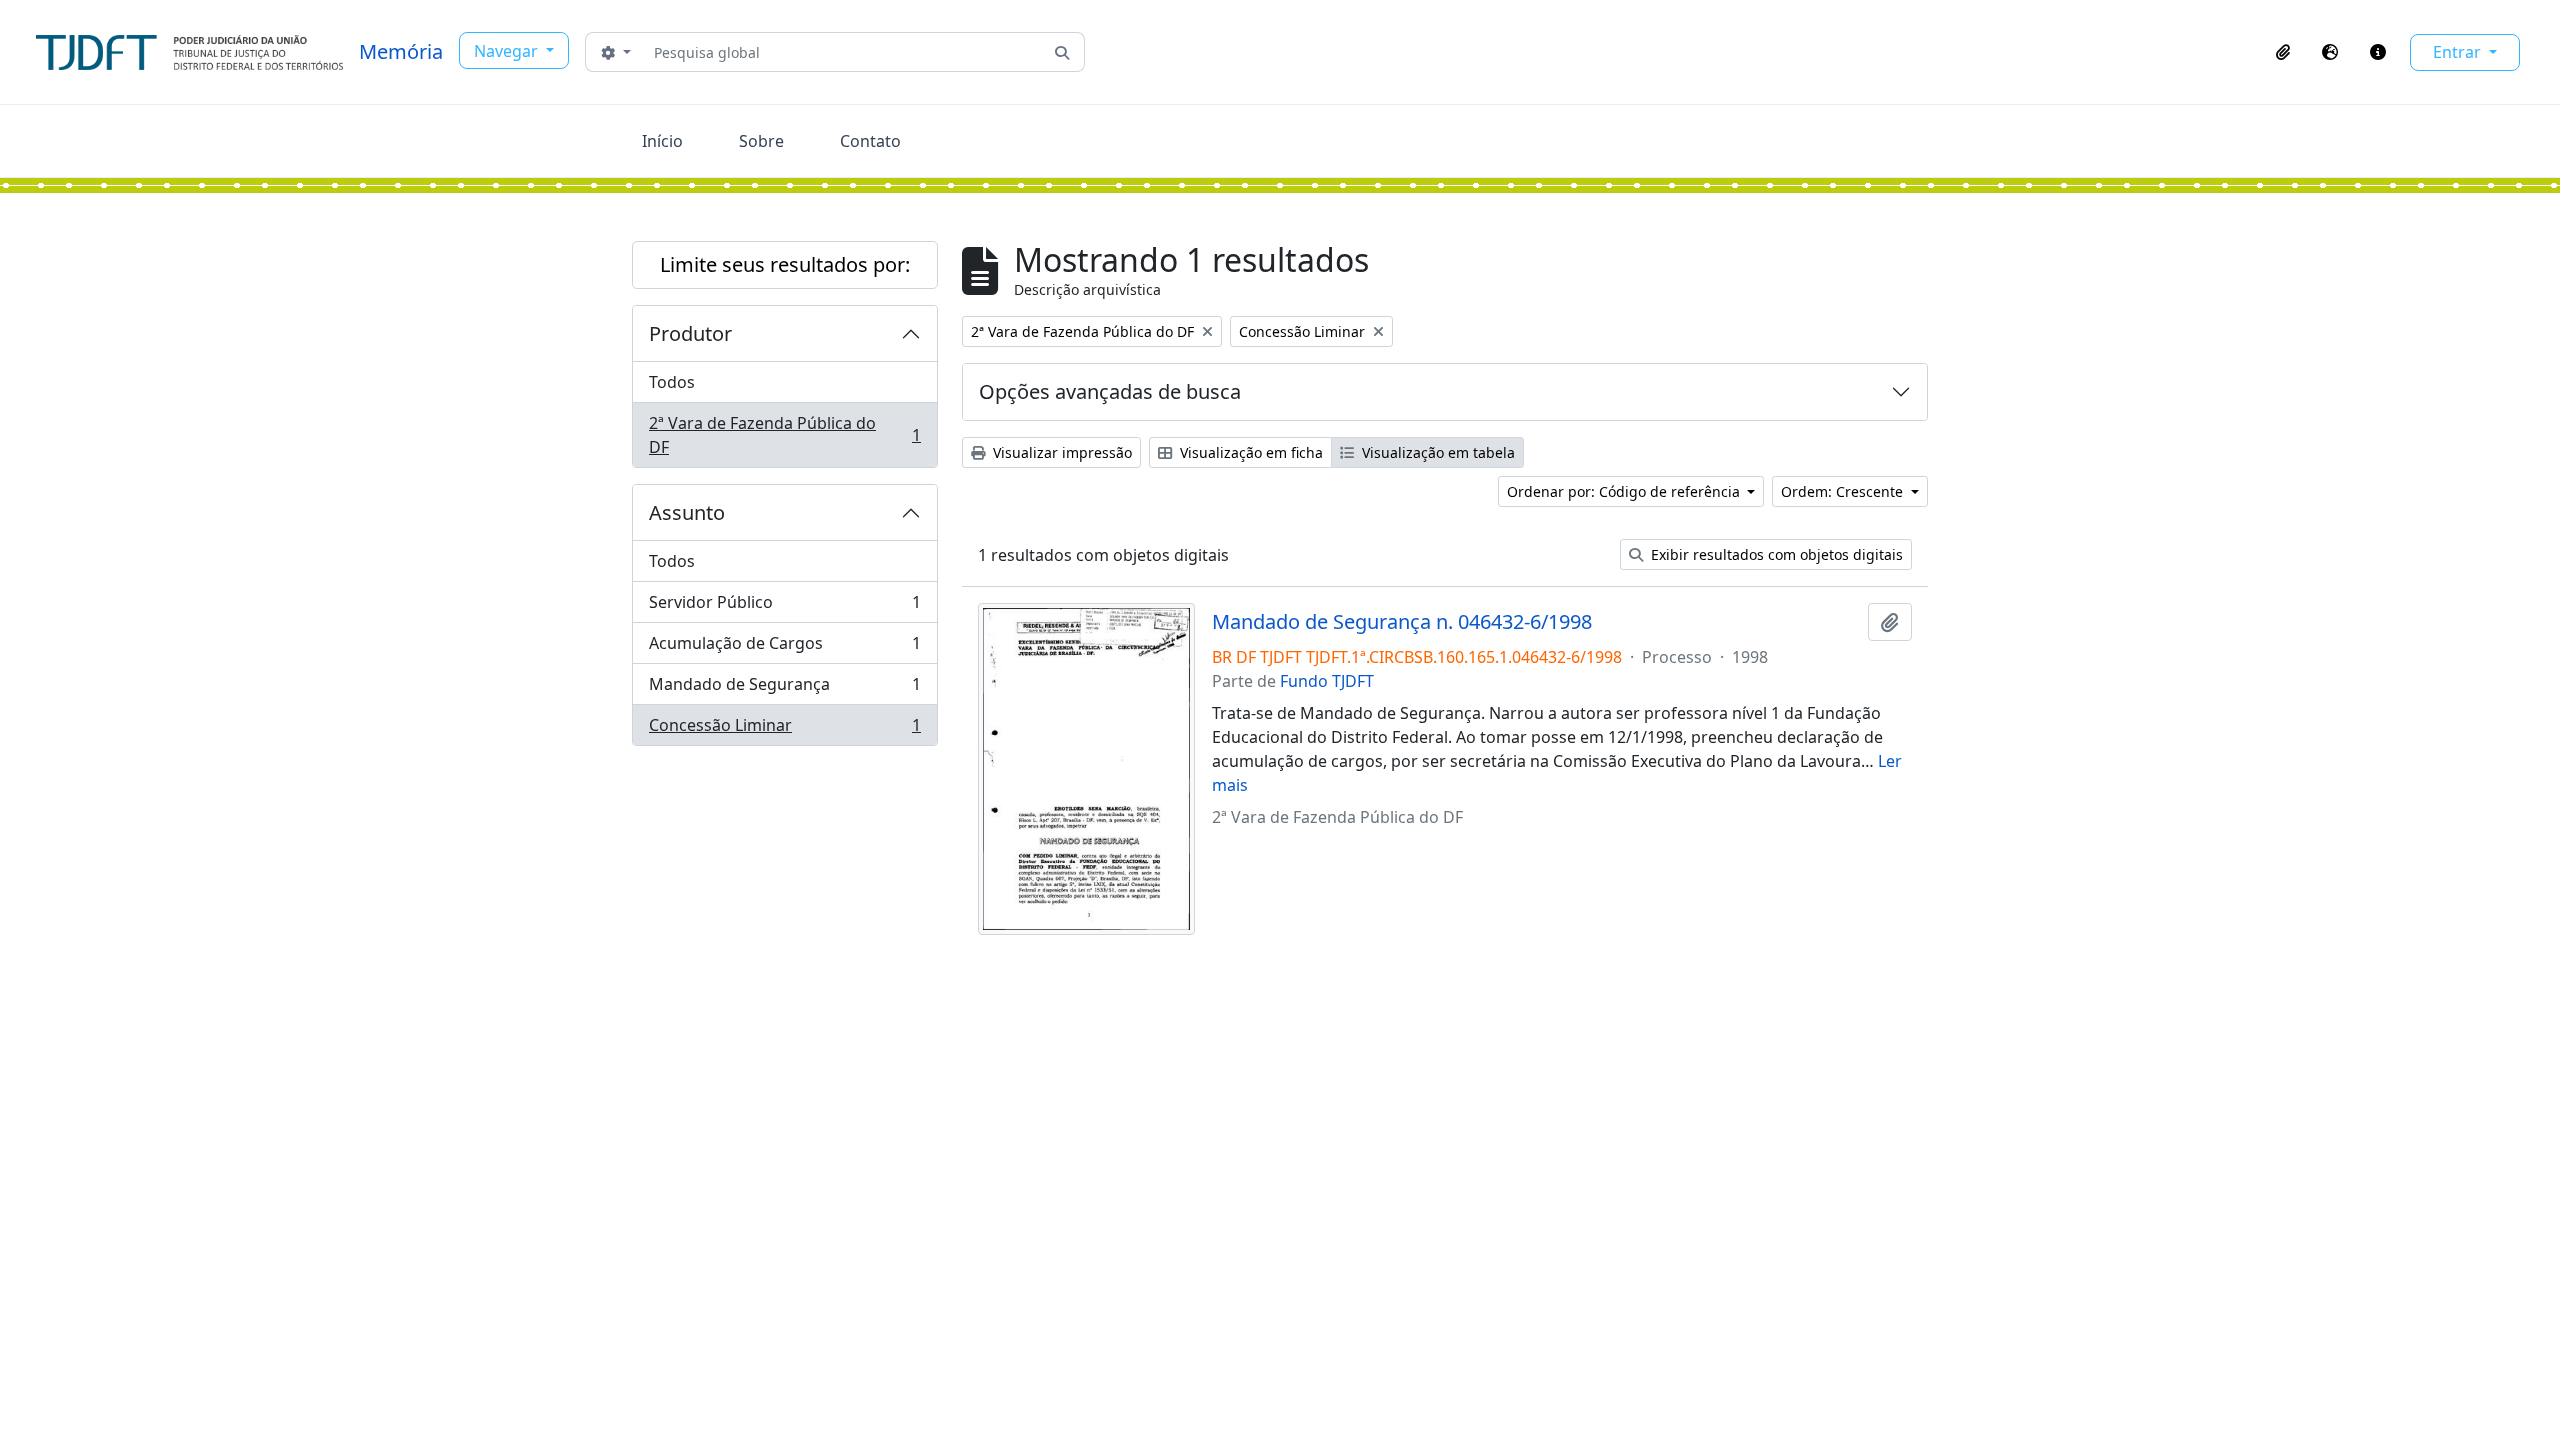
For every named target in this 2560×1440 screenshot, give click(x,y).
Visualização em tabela (1436, 452)
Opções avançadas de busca (1110, 391)
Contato (870, 141)
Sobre (761, 141)
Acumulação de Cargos (784, 648)
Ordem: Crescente (1844, 491)
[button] (2283, 52)
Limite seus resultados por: (785, 264)
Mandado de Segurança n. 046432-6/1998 (1402, 622)
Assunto (687, 512)
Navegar (508, 51)
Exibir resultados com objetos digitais (1775, 554)
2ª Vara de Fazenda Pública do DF (784, 435)
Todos (672, 382)
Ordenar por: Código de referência (1625, 491)
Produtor (690, 333)
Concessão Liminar (784, 729)
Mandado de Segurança (784, 689)
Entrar (2459, 52)
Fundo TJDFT (1327, 681)
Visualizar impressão (1060, 452)
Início (662, 141)
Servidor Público (784, 607)
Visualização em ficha (1249, 452)
